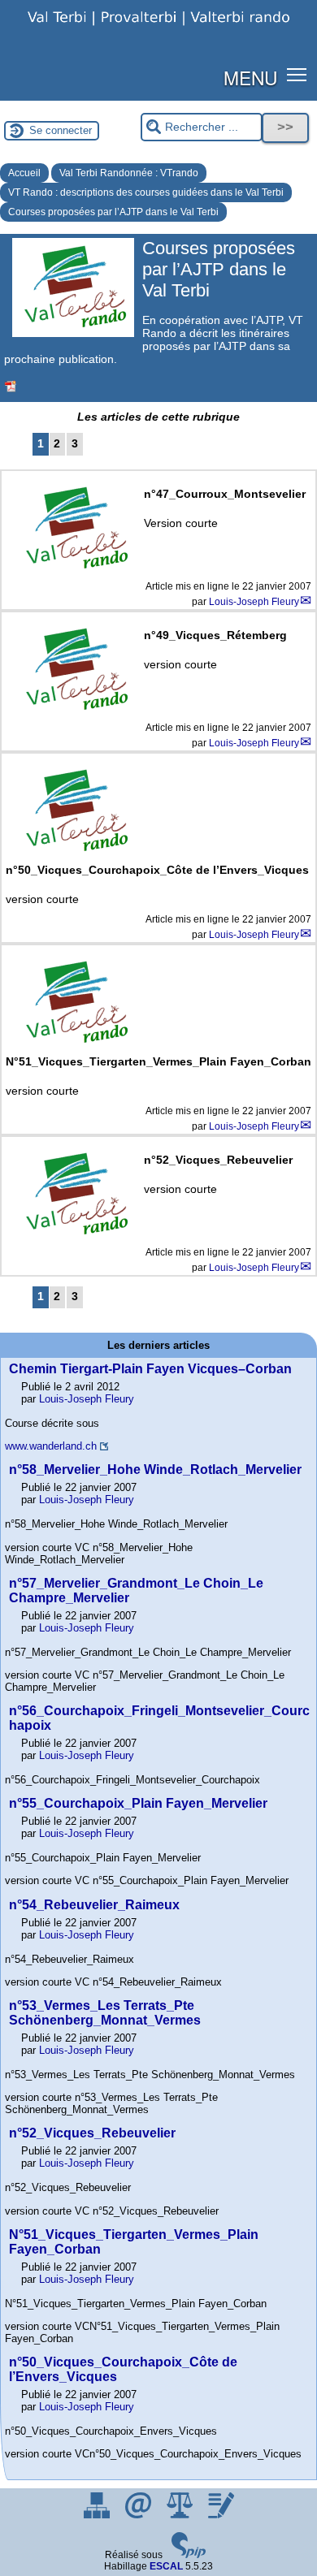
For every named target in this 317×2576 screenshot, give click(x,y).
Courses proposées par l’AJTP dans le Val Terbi (113, 212)
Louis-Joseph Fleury (254, 602)
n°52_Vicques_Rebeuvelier (92, 2133)
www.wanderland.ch (51, 1446)
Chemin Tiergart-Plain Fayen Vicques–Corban (150, 1369)
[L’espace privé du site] (221, 2515)
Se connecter (61, 130)
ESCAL (166, 2566)
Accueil (24, 173)
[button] (297, 74)
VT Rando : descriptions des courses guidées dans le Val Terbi (146, 192)
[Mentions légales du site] (181, 2515)
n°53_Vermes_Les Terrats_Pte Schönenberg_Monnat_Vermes (105, 2013)
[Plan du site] (98, 2515)
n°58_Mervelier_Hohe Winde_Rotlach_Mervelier (155, 1470)
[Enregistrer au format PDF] (11, 387)
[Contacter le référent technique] (139, 2515)
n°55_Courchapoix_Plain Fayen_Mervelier (138, 1803)
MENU (250, 77)
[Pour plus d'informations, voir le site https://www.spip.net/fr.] (189, 2555)
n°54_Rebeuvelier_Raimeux (94, 1905)
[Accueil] (158, 28)
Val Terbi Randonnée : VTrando (129, 173)
